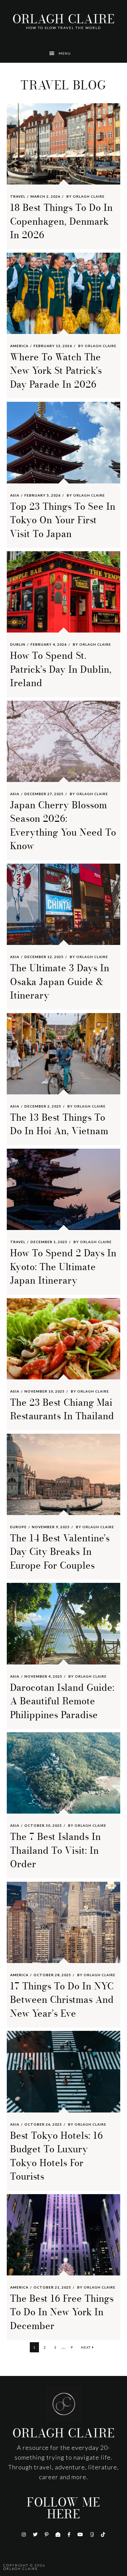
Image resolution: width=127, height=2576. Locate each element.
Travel (18, 196)
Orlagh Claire (64, 19)
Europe (18, 1527)
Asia (15, 495)
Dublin (18, 644)
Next (86, 2347)
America (19, 346)
